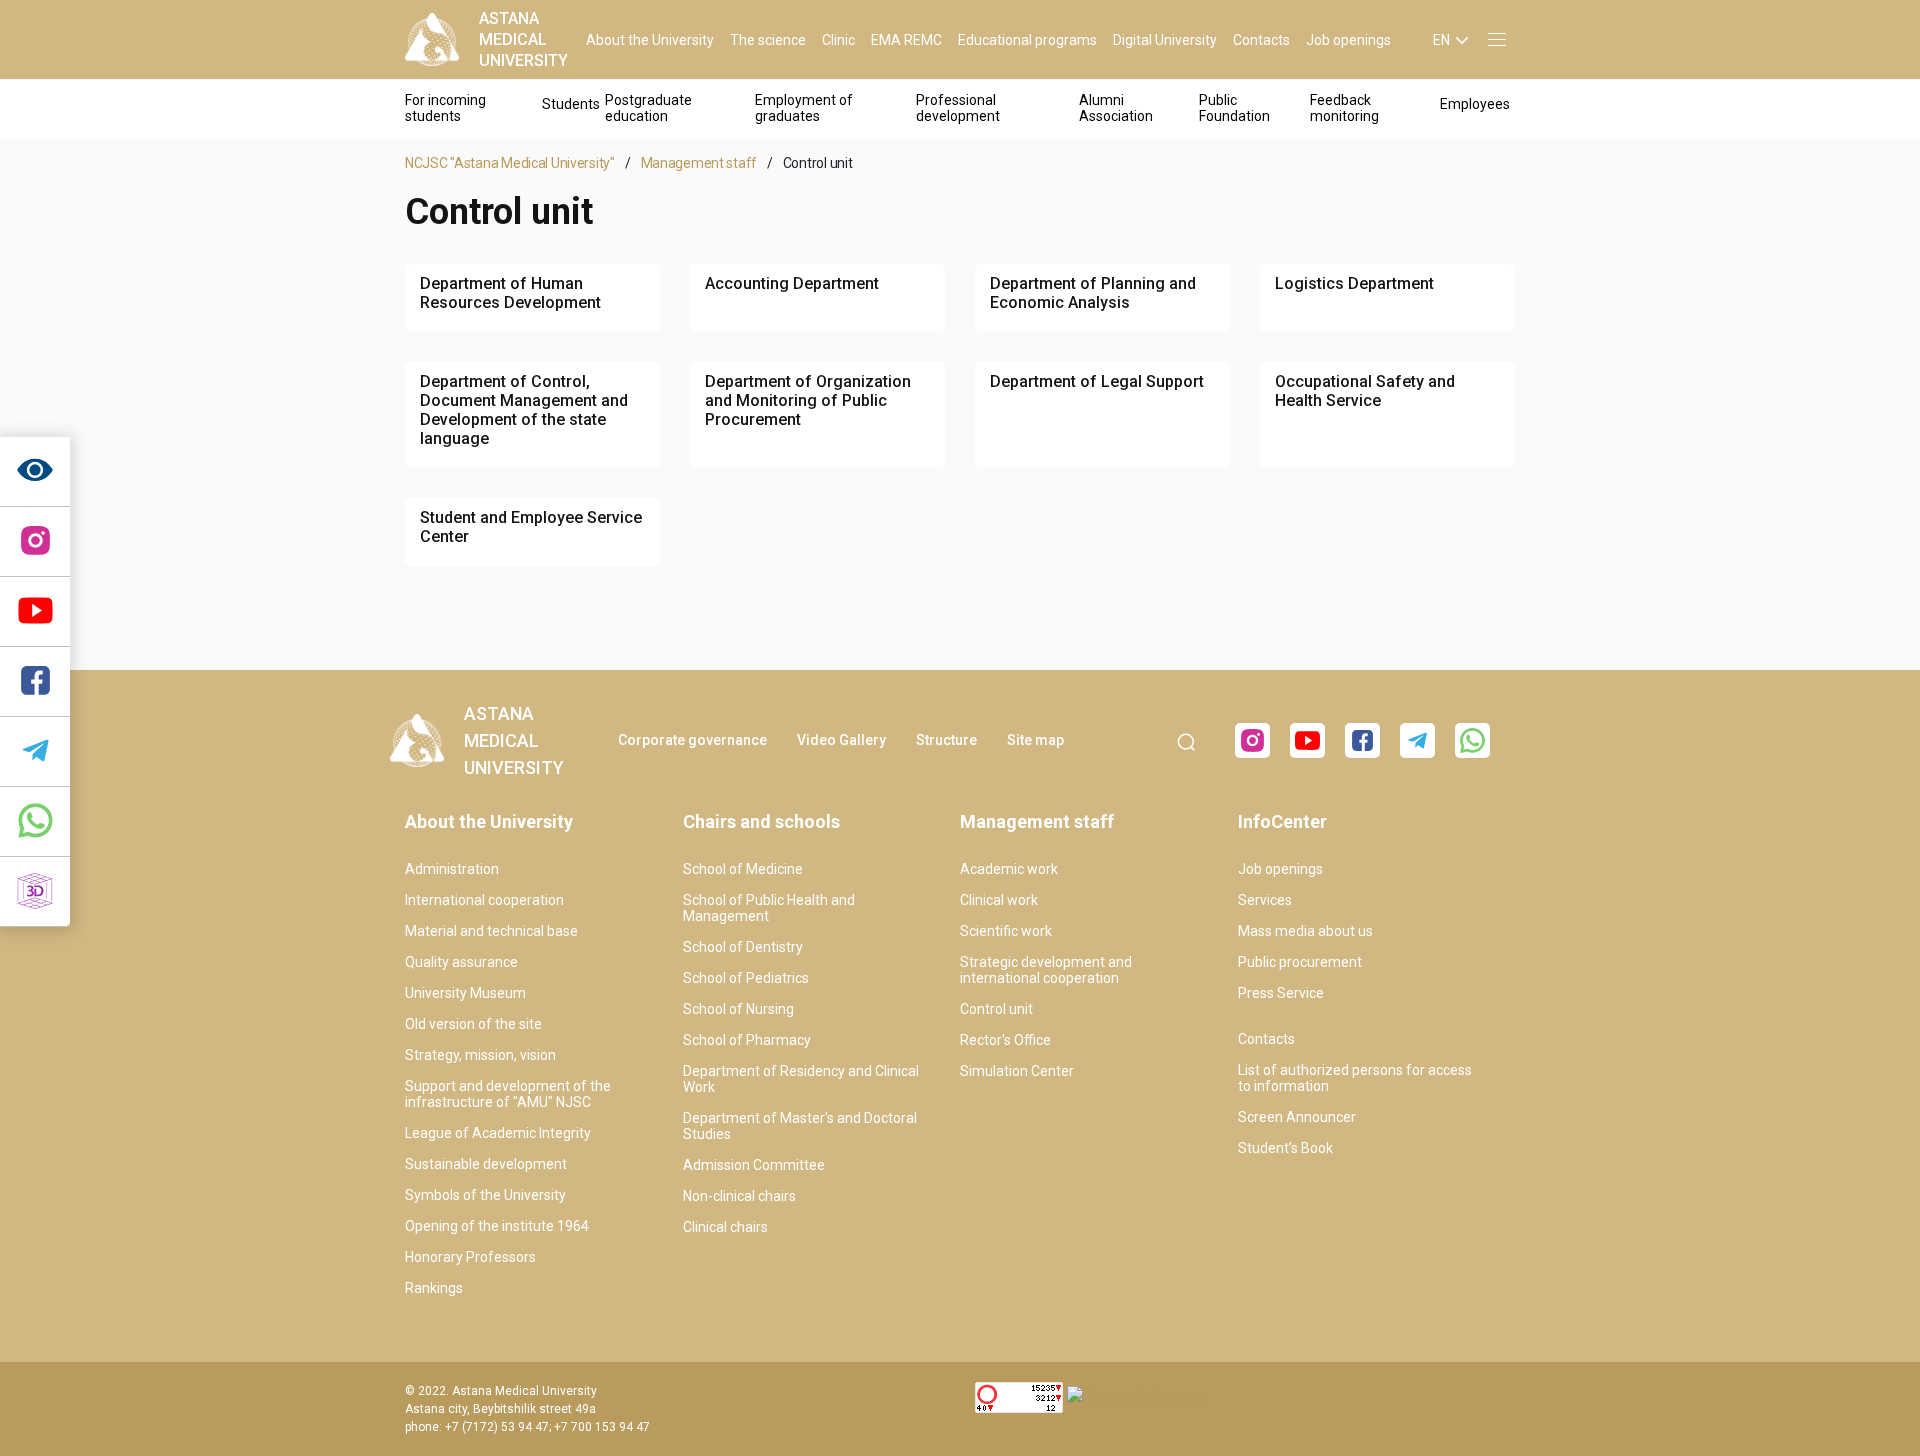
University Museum (465, 993)
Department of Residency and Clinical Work (801, 1079)
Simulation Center (1017, 1071)
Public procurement (1300, 962)
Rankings (434, 1288)
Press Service (1281, 993)
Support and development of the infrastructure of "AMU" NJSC (508, 1094)
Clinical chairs (725, 1227)
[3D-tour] (35, 892)
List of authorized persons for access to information (1355, 1078)
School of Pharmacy (747, 1040)
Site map (1035, 740)
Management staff (699, 163)
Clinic (838, 40)
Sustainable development (486, 1164)
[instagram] (35, 542)
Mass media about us (1305, 931)
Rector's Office (1005, 1040)
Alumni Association (1116, 108)
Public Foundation (1234, 108)
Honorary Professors (470, 1257)
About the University (650, 40)
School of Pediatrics (746, 978)
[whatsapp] (35, 822)
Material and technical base (491, 931)
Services (1265, 900)
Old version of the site (473, 1024)
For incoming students (445, 108)
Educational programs (1027, 40)
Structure (946, 740)
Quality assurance (461, 962)
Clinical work (999, 900)
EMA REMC (906, 40)
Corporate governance (692, 740)
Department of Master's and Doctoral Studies (800, 1126)
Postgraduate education (648, 108)
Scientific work (1006, 931)
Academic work (1009, 869)
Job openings (1348, 40)
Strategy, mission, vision (480, 1055)
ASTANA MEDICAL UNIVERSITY (523, 39)
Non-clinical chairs (739, 1196)
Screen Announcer (1297, 1117)
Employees (1475, 104)
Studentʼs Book (1285, 1148)
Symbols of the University (485, 1195)
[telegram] (35, 752)
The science (768, 40)
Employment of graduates (804, 108)
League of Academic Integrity (498, 1133)
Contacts (1261, 40)
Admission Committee (754, 1165)
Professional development (958, 108)
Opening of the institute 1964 (497, 1226)
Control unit (996, 1009)
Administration (452, 869)
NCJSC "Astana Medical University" (510, 163)
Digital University (1165, 40)
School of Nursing (738, 1009)
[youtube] (1307, 740)
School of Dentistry (743, 947)
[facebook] (1362, 740)
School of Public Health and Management (769, 908)
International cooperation (484, 900)
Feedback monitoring (1344, 108)
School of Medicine (743, 869)
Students (571, 104)
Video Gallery (841, 740)
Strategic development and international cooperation (1046, 970)
